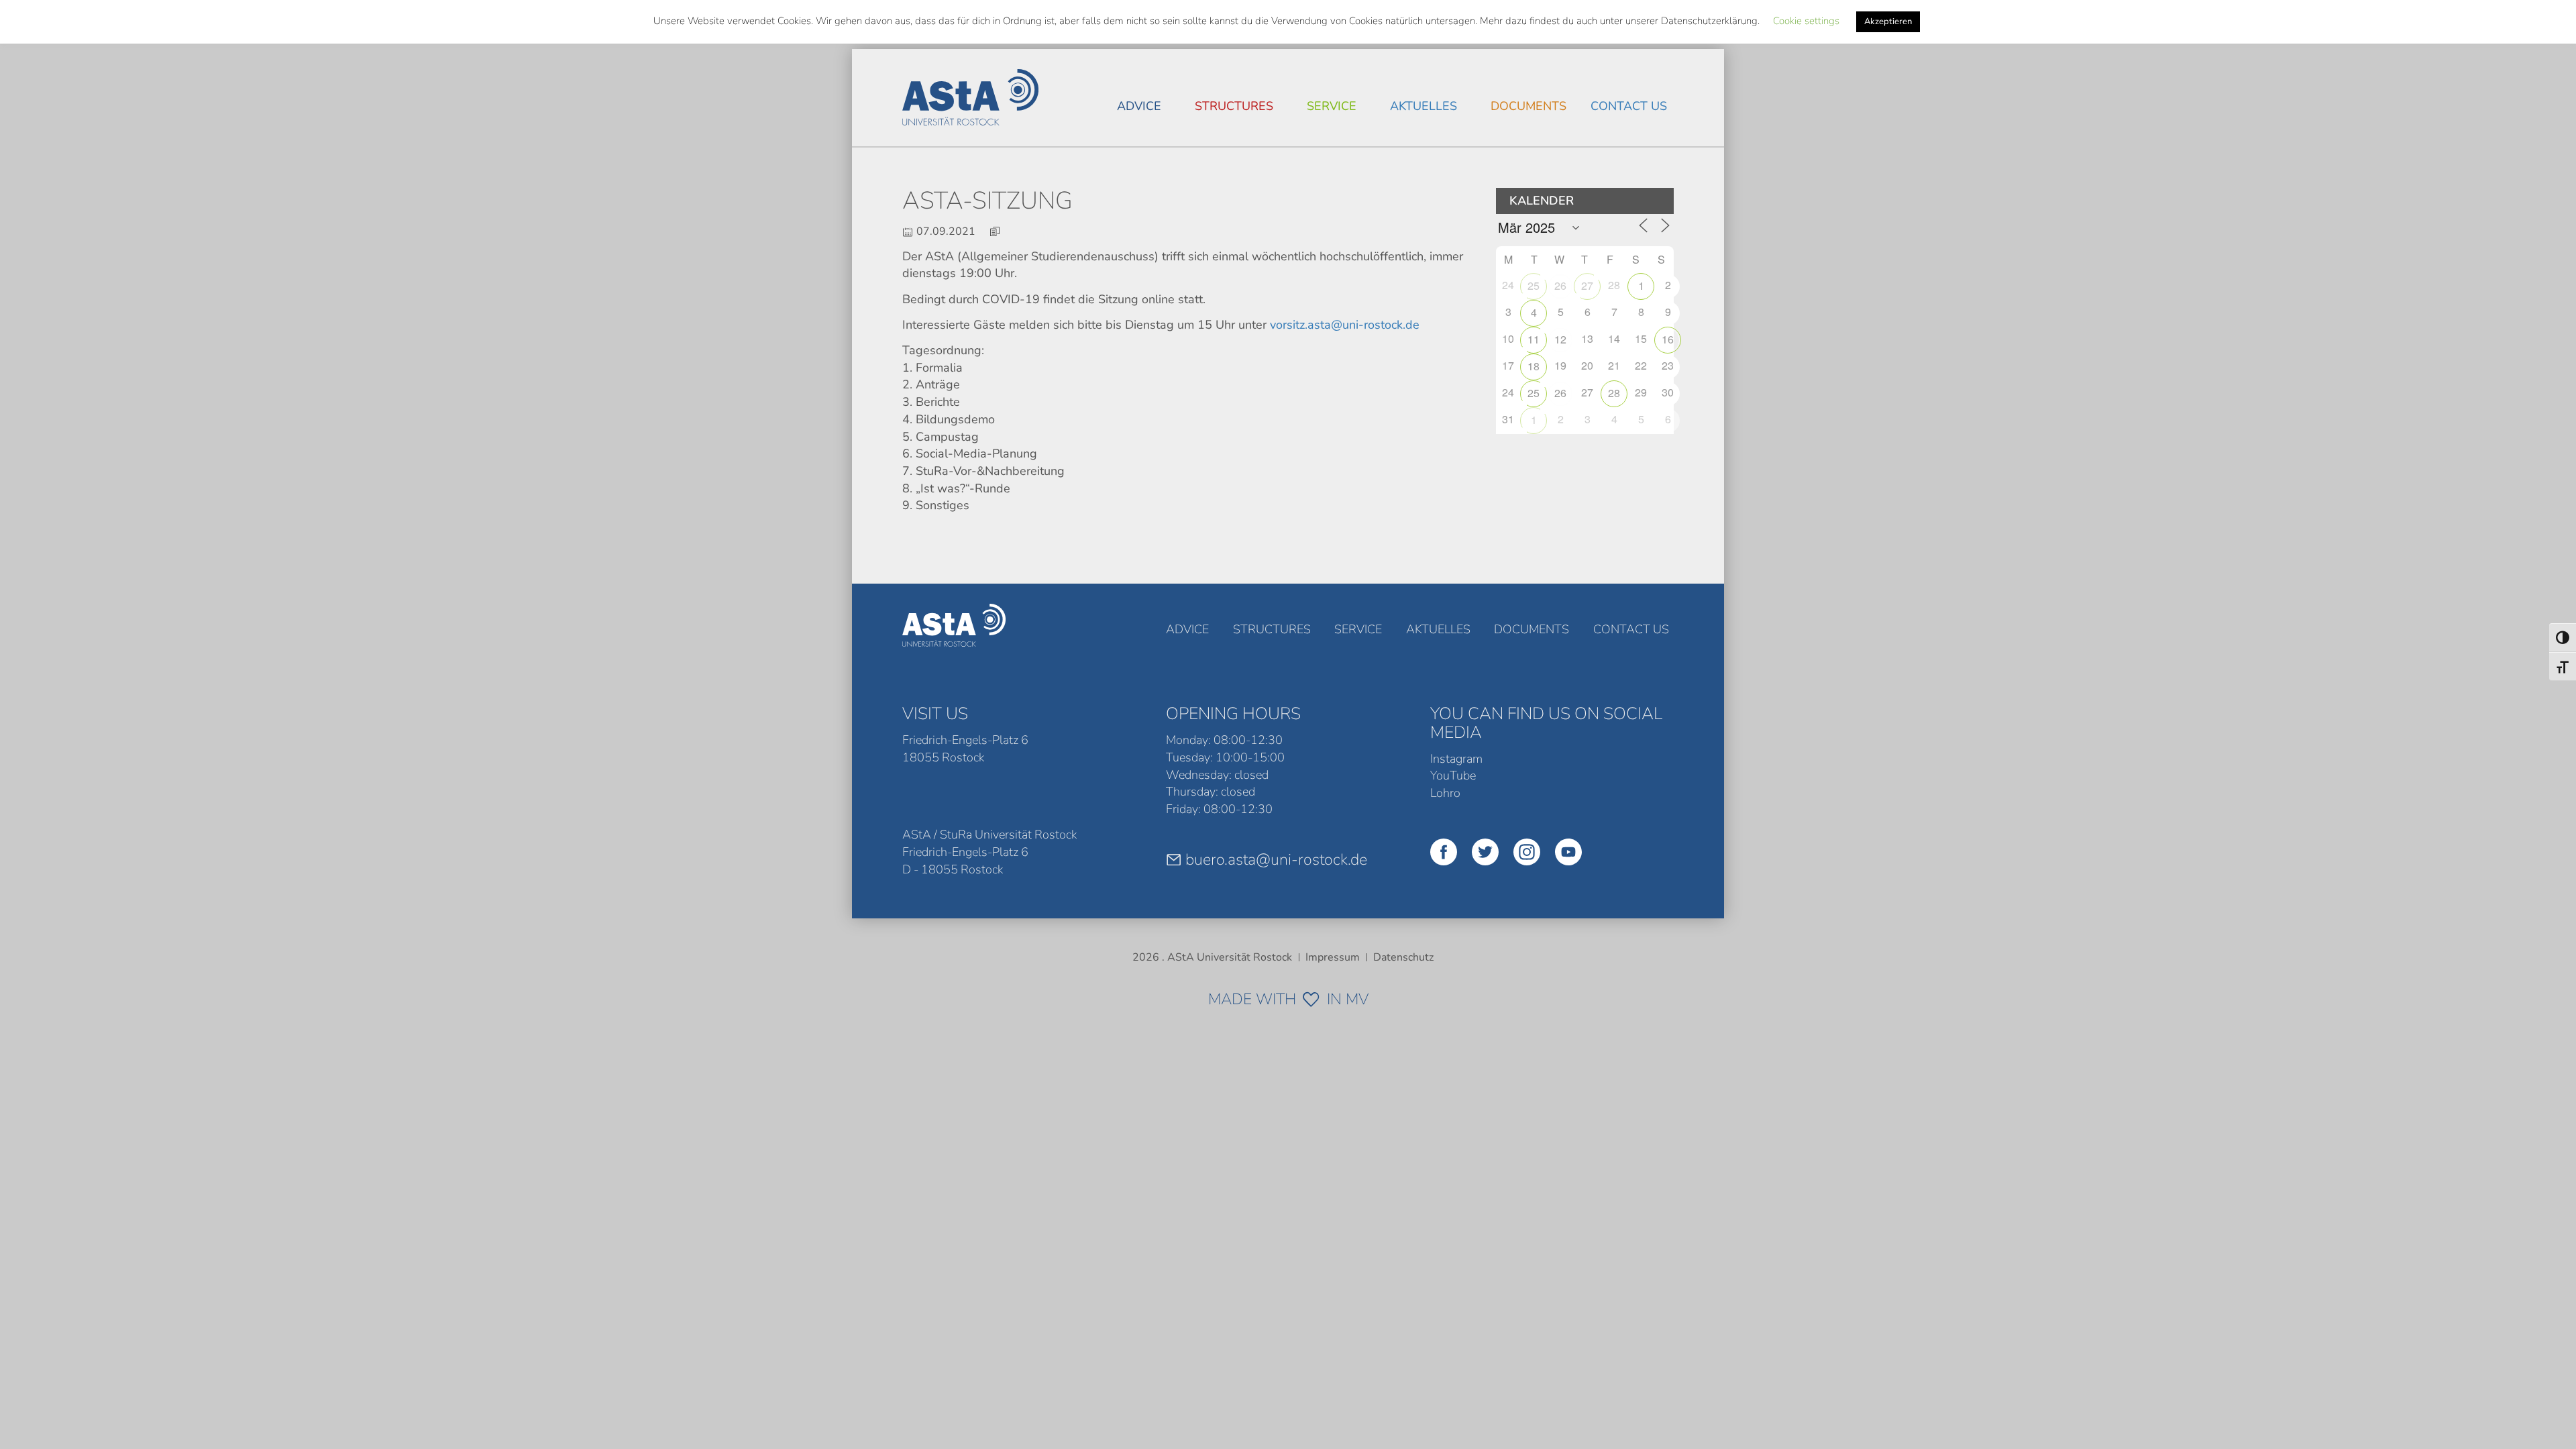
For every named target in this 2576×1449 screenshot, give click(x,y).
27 (1587, 285)
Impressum (1333, 957)
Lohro (1445, 793)
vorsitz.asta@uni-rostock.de (1345, 325)
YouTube (1453, 775)
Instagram (1456, 759)
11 (1534, 339)
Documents (1528, 106)
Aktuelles (1424, 106)
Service (1332, 106)
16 (1668, 339)
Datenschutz (1403, 957)
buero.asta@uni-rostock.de (1276, 859)
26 (1560, 285)
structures (1234, 106)
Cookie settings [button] (1806, 21)
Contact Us (1629, 106)
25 (1534, 285)
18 (1534, 366)
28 (1614, 393)
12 (1560, 339)
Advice (1139, 106)
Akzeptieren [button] (1888, 21)
